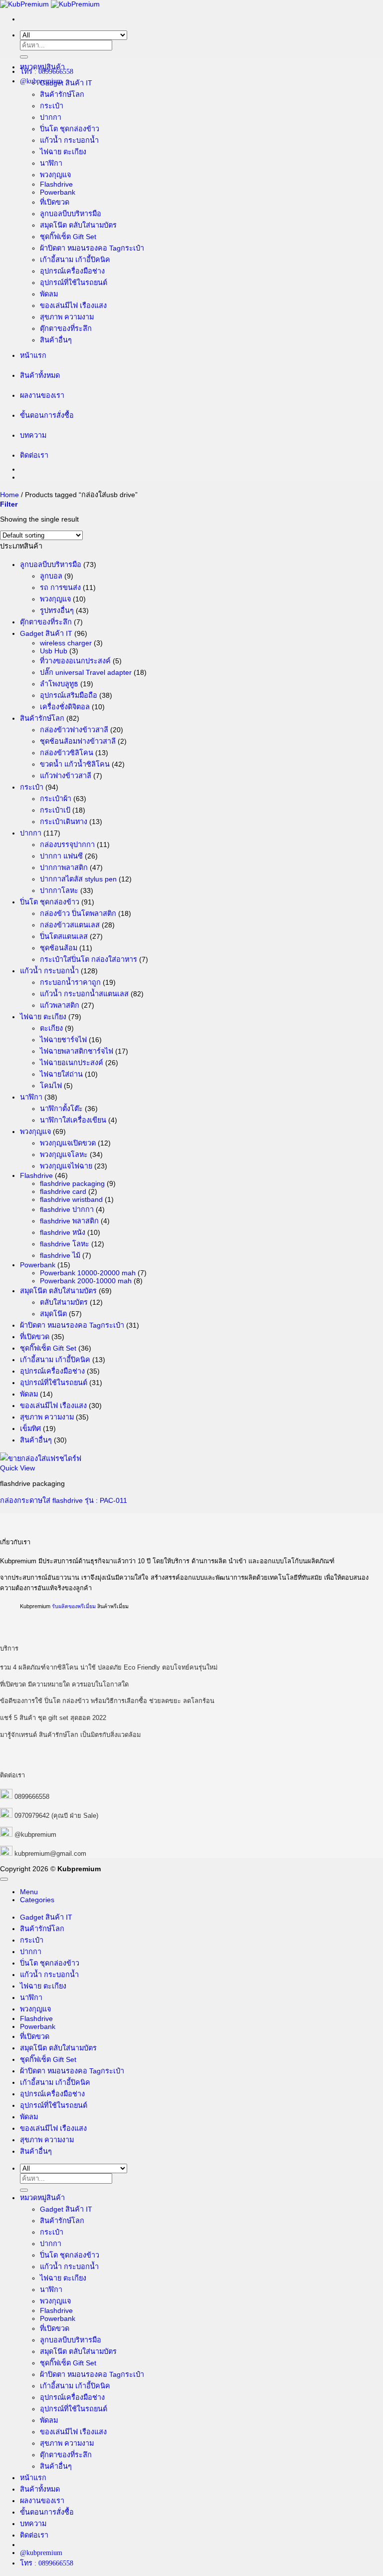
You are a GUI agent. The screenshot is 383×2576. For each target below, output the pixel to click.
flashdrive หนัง (63, 1232)
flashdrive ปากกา (67, 1209)
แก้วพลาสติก (60, 1005)
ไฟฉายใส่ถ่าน (61, 1074)
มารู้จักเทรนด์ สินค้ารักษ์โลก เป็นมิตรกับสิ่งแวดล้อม (70, 1735)
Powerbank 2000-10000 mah (86, 1281)
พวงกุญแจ (55, 175)
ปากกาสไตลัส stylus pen (78, 879)
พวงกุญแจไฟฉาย (66, 1166)
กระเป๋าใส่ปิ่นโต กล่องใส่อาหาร (89, 959)
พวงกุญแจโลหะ (64, 1154)
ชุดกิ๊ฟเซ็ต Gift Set (68, 237)
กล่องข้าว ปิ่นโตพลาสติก (78, 913)
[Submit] (24, 57)
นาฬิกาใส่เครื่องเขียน (73, 1120)
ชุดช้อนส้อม (59, 948)
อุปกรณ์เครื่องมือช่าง (72, 271)
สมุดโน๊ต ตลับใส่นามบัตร (78, 225)
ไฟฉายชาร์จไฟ (63, 1040)
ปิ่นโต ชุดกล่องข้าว (70, 129)
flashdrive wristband (71, 1199)
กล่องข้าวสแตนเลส (70, 925)
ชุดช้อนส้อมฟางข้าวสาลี (78, 741)
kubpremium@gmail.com (50, 1854)
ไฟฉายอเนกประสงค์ (72, 1063)
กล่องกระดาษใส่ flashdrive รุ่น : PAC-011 (64, 1500)
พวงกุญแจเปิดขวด (68, 1143)
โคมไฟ (51, 1086)
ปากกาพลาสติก (64, 867)
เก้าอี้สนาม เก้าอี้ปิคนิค (75, 260)
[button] (9, 504)
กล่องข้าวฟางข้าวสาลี (74, 730)
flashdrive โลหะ (65, 1244)
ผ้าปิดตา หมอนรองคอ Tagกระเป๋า (92, 248)
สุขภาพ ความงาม (67, 317)
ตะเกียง (51, 1028)
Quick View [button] (17, 1468)
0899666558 (32, 1797)
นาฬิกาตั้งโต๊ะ (61, 1109)
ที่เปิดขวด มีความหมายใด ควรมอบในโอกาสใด (64, 1684)
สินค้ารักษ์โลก (62, 94)
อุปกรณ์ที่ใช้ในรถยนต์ (74, 283)
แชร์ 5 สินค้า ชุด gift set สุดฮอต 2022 (53, 1718)
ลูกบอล (51, 576)
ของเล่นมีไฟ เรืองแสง (73, 305)
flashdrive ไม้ (60, 1255)
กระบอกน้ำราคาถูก (70, 982)
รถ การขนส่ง (60, 587)
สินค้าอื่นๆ (56, 340)
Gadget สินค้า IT (66, 83)
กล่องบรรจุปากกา (67, 845)
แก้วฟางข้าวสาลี (66, 776)
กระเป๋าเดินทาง (64, 822)
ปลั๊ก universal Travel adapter (86, 672)
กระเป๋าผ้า (56, 799)
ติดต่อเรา (34, 455)
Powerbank (58, 192)
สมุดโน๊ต (53, 1314)
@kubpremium (35, 1835)
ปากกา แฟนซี (61, 856)
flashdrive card (63, 1191)
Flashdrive (56, 184)
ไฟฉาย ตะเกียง (63, 152)
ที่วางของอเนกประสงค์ (75, 661)
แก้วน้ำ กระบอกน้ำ (69, 140)
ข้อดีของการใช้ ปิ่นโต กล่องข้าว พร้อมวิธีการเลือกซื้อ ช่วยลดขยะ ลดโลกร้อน (107, 1701)
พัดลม (49, 294)
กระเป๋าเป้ (55, 810)
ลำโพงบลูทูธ (59, 684)
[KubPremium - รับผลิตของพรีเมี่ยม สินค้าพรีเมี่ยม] (50, 4)
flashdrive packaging (72, 1183)
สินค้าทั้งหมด (40, 375)
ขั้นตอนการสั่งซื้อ (47, 415)
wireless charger (66, 643)
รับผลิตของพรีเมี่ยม (74, 1606)
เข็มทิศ (30, 1429)
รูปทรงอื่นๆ (57, 610)
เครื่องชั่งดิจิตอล (65, 707)
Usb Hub (54, 651)
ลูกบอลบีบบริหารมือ (71, 214)
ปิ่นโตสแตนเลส (64, 936)
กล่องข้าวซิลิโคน (67, 753)
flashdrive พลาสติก (69, 1221)
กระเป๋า (52, 106)
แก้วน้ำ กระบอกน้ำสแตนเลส (84, 994)
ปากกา (51, 117)
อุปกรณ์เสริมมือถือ (69, 695)
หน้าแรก (33, 355)
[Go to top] (4, 1879)
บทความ (33, 435)
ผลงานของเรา (42, 395)
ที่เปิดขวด (55, 202)
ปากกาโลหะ (59, 890)
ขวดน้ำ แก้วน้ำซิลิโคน (75, 764)
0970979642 (32, 1816)
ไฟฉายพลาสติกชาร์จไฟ (77, 1051)
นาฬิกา (51, 163)
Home (9, 495)
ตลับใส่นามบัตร (64, 1302)
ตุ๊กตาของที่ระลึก (66, 328)
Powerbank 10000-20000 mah (88, 1273)
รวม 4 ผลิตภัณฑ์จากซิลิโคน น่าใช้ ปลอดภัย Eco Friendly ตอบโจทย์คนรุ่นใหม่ (109, 1667)
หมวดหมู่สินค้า (42, 67)
